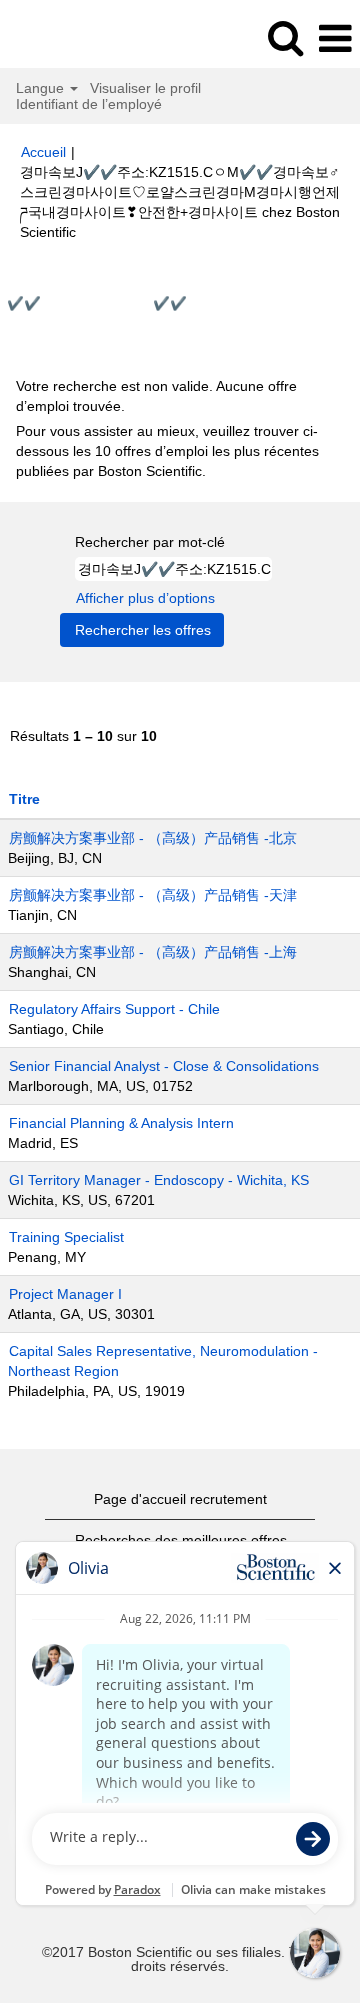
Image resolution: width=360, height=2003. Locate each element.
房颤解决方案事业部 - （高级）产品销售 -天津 (153, 895)
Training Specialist (66, 1237)
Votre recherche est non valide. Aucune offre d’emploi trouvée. (156, 396)
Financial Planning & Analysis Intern (121, 1123)
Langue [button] (42, 88)
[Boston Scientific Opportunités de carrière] (71, 38)
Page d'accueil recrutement (180, 1499)
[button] (335, 38)
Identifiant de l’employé (89, 104)
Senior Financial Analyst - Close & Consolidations (164, 1066)
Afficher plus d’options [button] (145, 598)
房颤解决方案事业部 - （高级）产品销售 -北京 (153, 838)
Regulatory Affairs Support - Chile (114, 1009)
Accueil (43, 152)
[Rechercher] (285, 37)
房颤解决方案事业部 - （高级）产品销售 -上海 (153, 952)
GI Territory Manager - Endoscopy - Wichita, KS (159, 1180)
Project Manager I (65, 1294)
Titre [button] (24, 799)
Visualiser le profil (145, 88)
